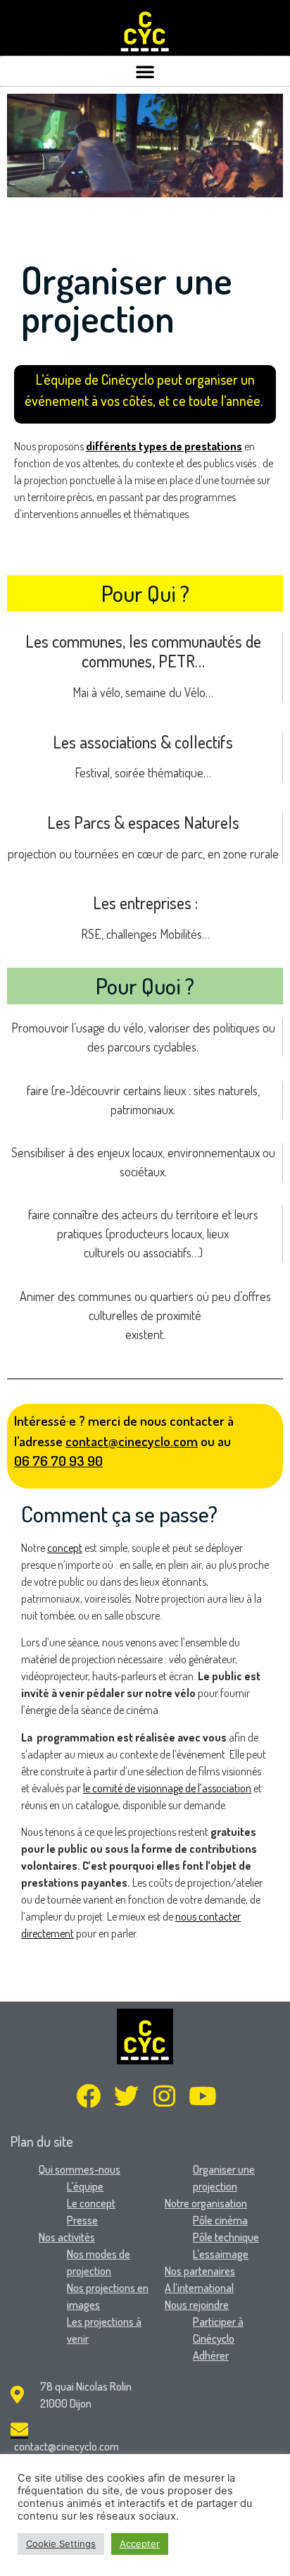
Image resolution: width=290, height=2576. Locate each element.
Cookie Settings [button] (61, 2544)
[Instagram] (164, 2096)
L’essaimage (221, 2254)
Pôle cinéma (220, 2220)
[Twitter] (126, 2096)
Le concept (91, 2203)
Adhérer (211, 2355)
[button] (145, 71)
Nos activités (67, 2237)
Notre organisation (206, 2203)
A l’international (199, 2288)
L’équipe (85, 2186)
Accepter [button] (140, 2544)
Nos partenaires (200, 2271)
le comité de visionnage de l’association (167, 1788)
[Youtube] (202, 2096)
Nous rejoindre (197, 2305)
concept (65, 1548)
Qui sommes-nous (80, 2169)
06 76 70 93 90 (58, 1461)
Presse (82, 2220)
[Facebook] (88, 2096)
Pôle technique (226, 2237)
